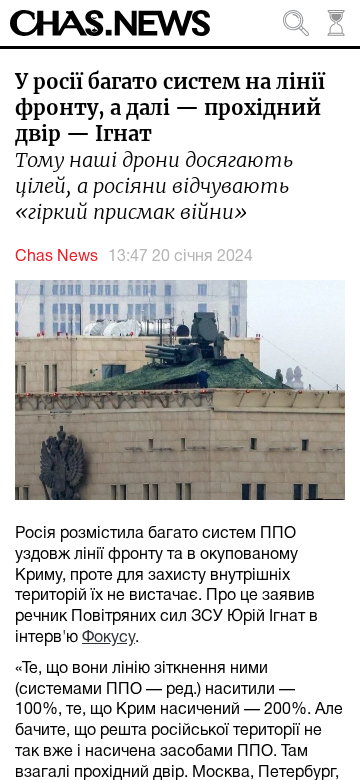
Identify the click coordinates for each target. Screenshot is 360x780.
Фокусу (108, 638)
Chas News (56, 257)
